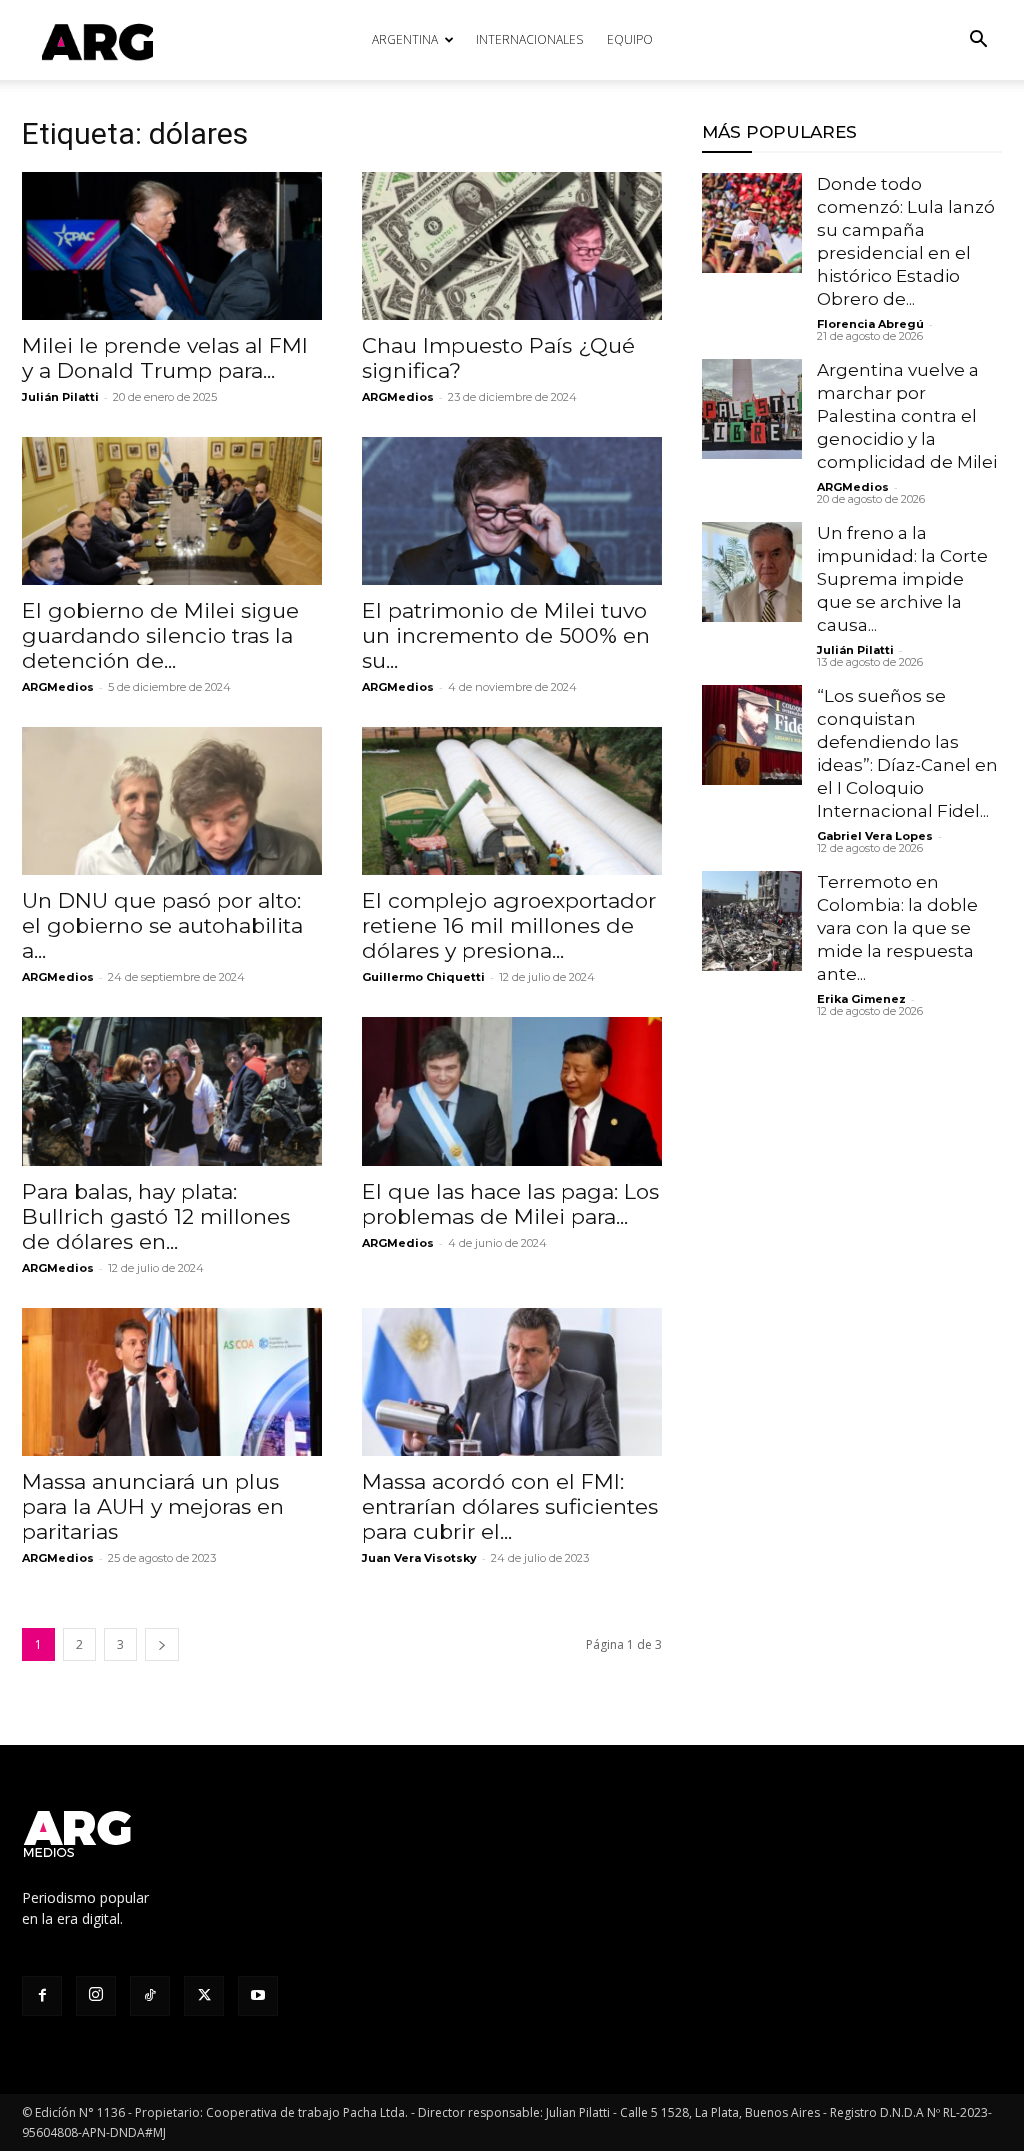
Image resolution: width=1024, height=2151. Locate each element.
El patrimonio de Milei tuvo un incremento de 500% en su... (506, 635)
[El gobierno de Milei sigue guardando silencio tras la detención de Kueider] (172, 511)
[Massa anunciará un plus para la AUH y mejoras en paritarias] (172, 1382)
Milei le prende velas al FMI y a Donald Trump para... (165, 358)
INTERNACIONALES (529, 39)
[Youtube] (258, 1996)
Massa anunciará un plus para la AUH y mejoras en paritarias (153, 1506)
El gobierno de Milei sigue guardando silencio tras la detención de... (160, 635)
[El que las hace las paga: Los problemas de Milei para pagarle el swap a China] (512, 1091)
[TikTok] (150, 1996)
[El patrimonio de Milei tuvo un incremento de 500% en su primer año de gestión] (512, 511)
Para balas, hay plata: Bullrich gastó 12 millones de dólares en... (156, 1216)
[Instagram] (96, 1996)
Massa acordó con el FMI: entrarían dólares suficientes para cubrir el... (510, 1506)
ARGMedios (398, 397)
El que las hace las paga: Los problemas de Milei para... (510, 1204)
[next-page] (162, 1644)
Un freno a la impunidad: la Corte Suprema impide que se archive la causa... (902, 579)
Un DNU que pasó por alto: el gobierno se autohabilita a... (162, 925)
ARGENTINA (405, 39)
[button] (978, 41)
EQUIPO (630, 39)
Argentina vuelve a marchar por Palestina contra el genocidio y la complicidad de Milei (907, 416)
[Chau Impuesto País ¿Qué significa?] (512, 246)
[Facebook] (42, 1996)
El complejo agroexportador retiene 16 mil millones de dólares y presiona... (509, 925)
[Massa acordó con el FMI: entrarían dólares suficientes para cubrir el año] (512, 1382)
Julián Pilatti (60, 397)
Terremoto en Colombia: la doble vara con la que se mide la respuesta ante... (897, 928)
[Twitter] (204, 1996)
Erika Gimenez (861, 999)
